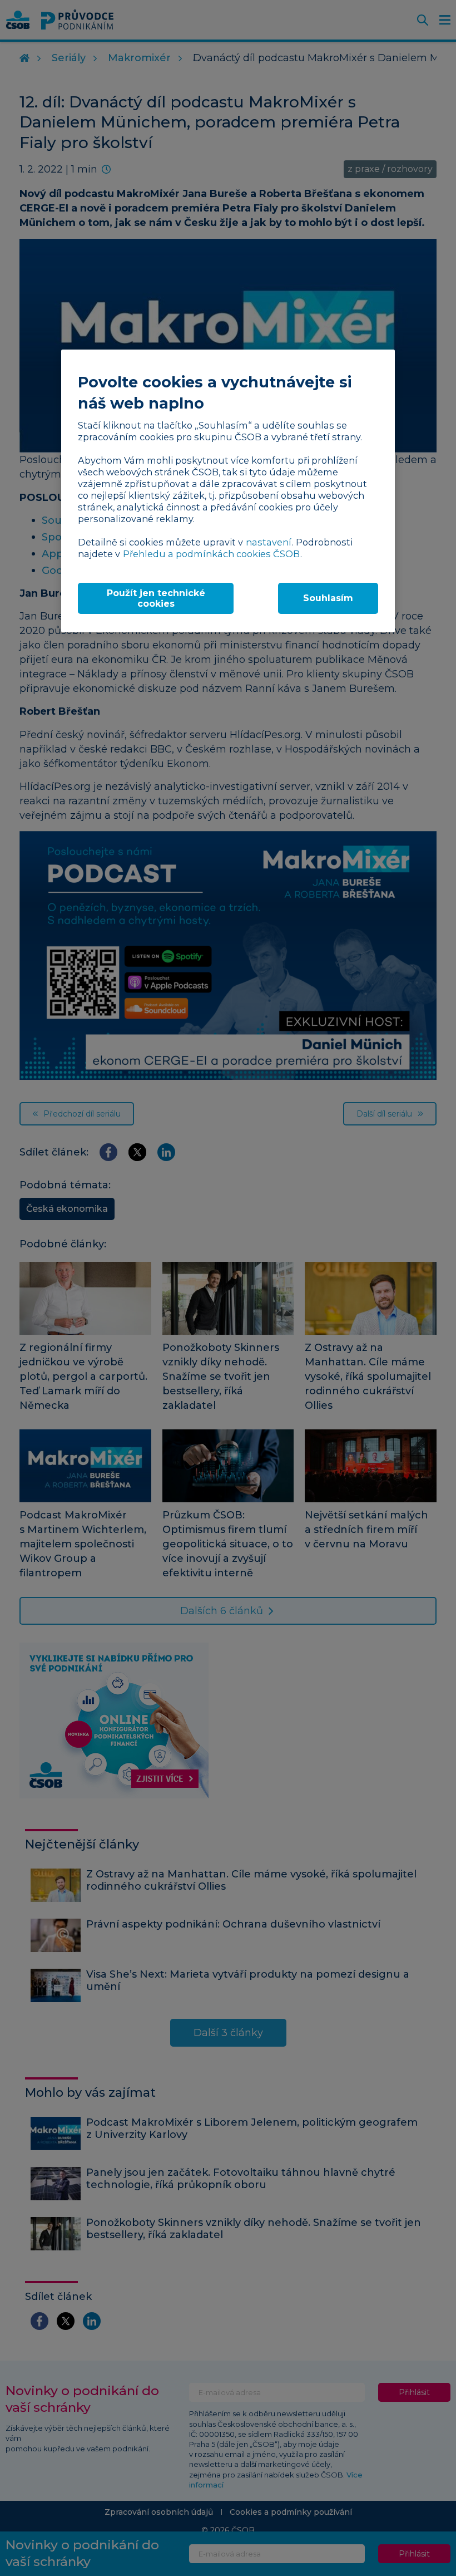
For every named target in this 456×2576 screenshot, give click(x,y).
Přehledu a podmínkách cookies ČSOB (211, 554)
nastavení (269, 542)
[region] (228, 491)
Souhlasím (328, 598)
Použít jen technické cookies (156, 598)
